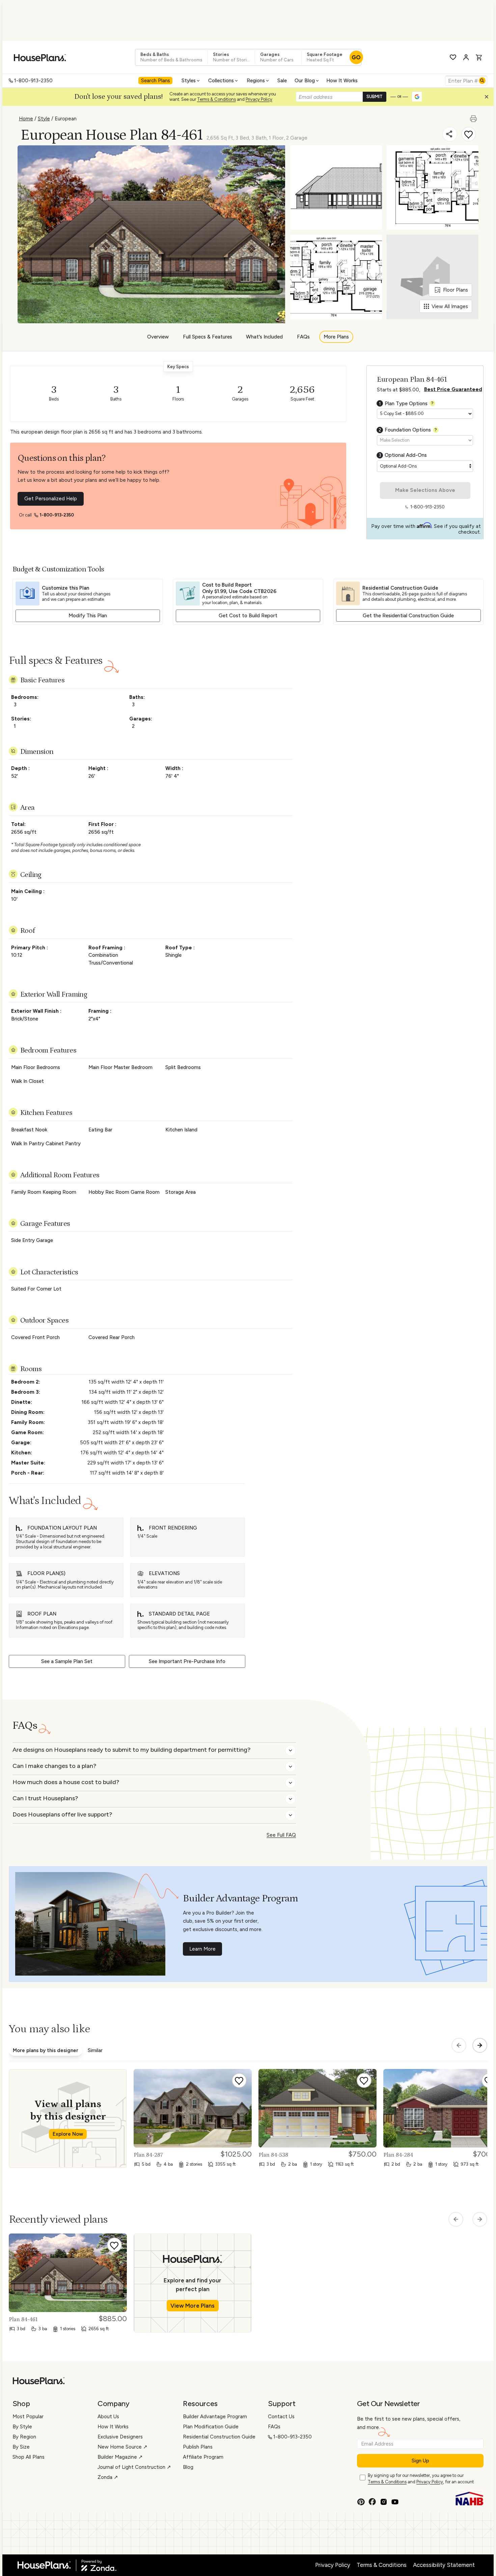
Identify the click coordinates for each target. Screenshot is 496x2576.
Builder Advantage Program (215, 2417)
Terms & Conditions (216, 99)
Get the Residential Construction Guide (408, 616)
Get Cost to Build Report (248, 616)
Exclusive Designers (120, 2437)
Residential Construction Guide (219, 2437)
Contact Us (281, 2417)
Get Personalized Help (51, 499)
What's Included (264, 337)
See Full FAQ (281, 1835)
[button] (488, 98)
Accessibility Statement (444, 2565)
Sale (282, 81)
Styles (189, 81)
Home (26, 119)
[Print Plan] (474, 116)
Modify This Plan (88, 616)
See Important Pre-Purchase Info (187, 1661)
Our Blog (305, 81)
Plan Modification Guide (211, 2427)
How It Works (342, 81)
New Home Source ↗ (122, 2447)
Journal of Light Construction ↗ (134, 2467)
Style (44, 119)
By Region (24, 2437)
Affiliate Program (203, 2457)
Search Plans (156, 81)
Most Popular (28, 2417)
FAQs (303, 337)
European (66, 119)
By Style (22, 2427)
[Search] (482, 81)
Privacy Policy (259, 99)
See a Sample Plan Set (67, 1661)
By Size (21, 2447)
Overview (158, 337)
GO (356, 57)
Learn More (202, 1949)
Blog (188, 2467)
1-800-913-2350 (33, 81)
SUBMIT (375, 97)
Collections (221, 81)
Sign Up (420, 2461)
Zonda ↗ (108, 2477)
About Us (108, 2417)
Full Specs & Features (208, 337)
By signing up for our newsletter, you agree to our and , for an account (421, 2479)
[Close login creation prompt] (489, 98)
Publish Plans (198, 2447)
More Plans (336, 337)
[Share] (450, 134)
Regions (256, 81)
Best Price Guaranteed (453, 389)
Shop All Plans (29, 2457)
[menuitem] (156, 81)
